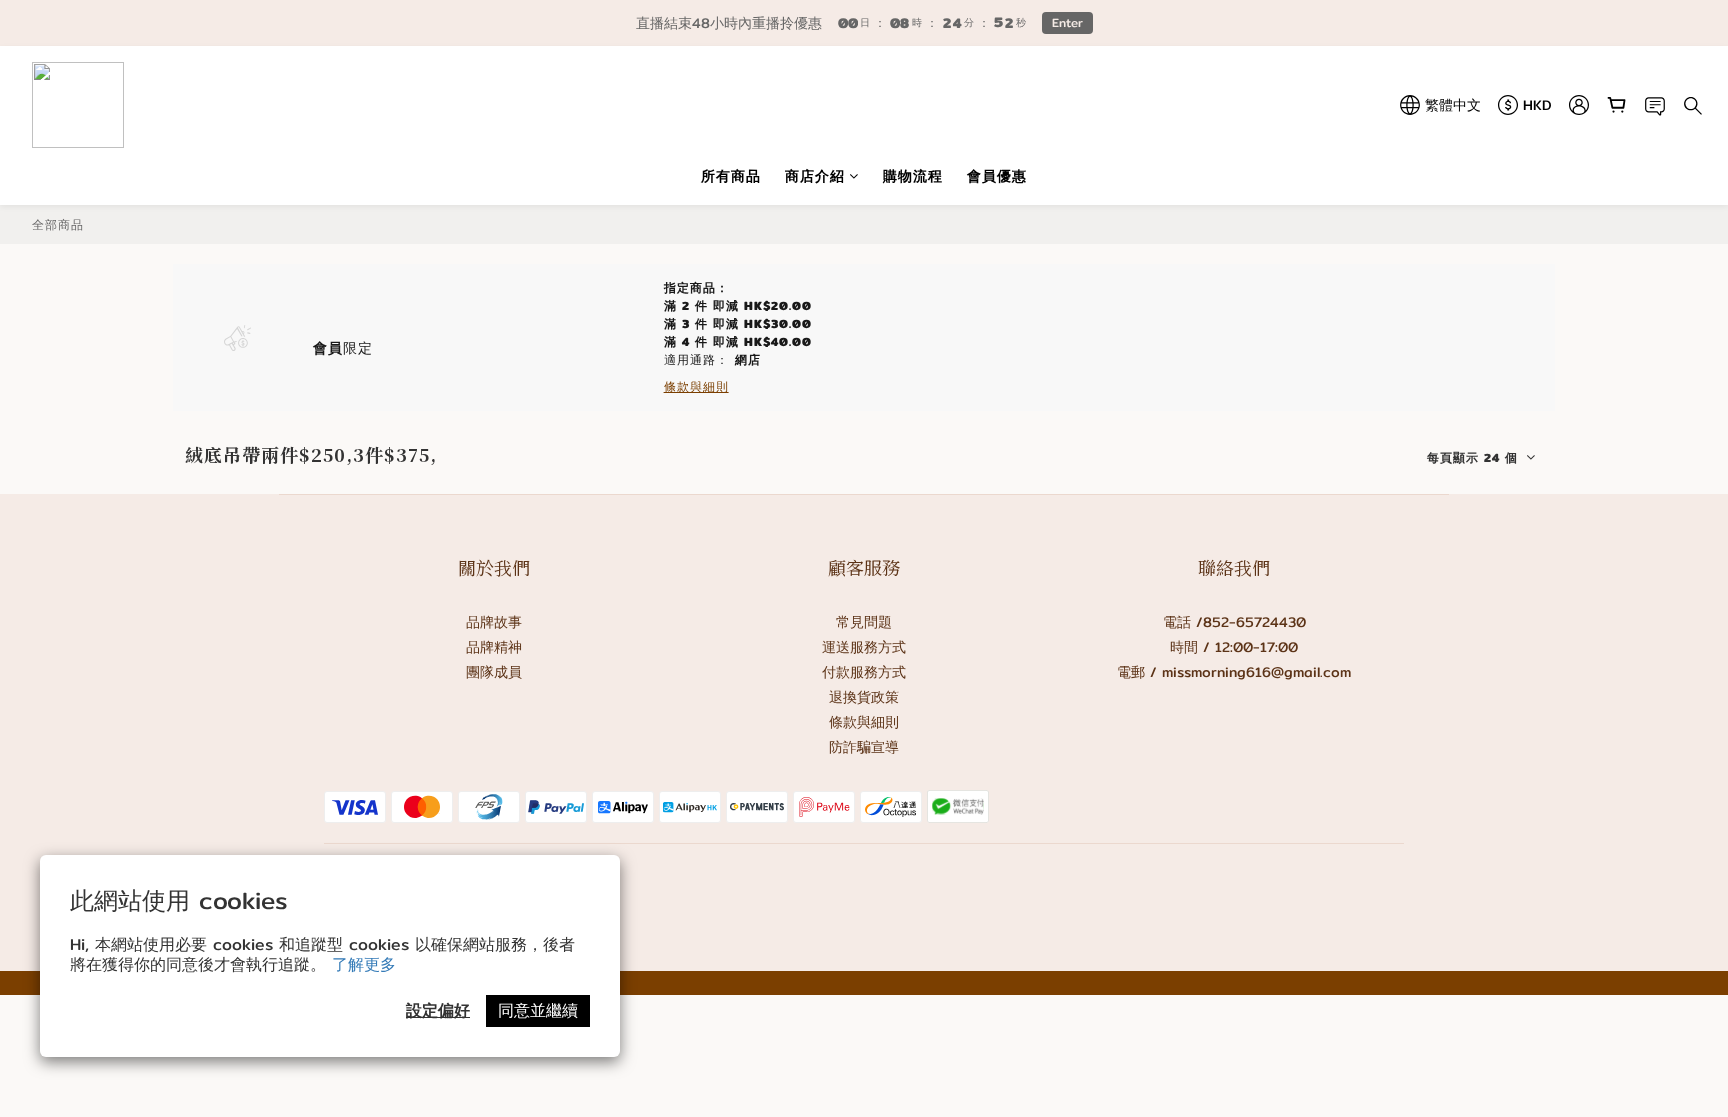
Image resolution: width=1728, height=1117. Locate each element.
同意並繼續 (538, 1010)
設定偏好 (438, 1010)
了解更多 (364, 964)
